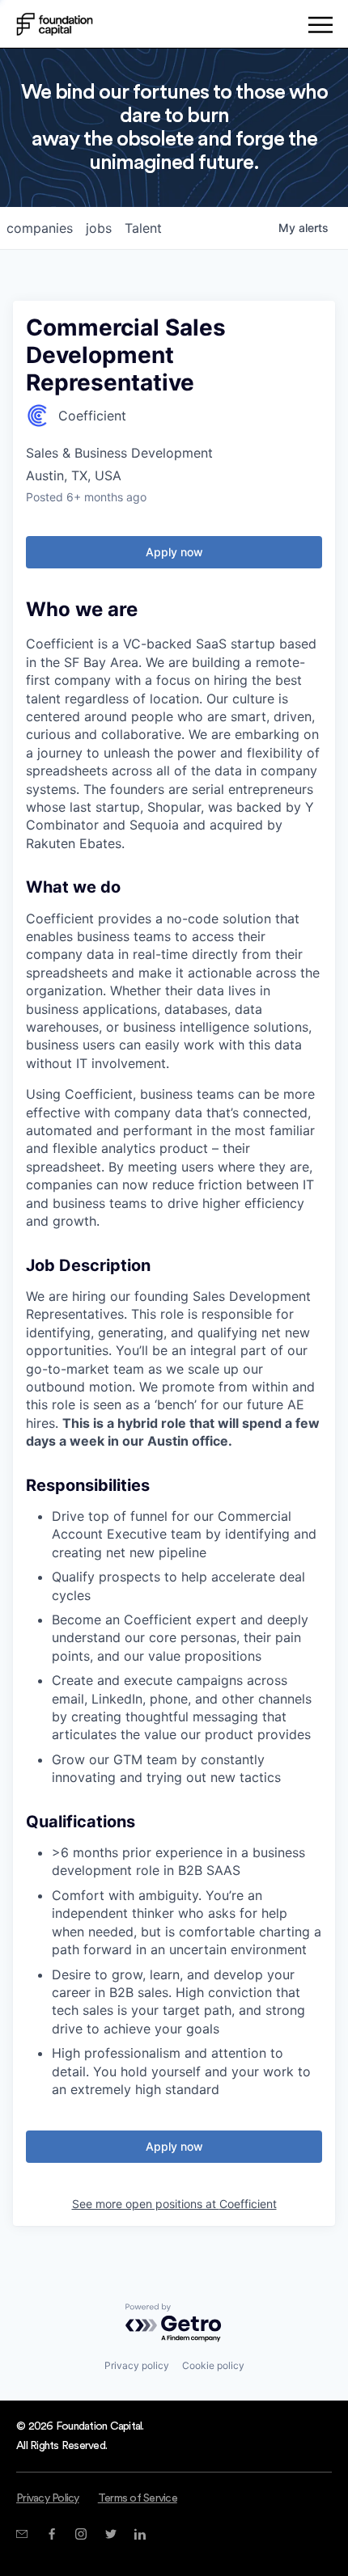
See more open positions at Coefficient (174, 2204)
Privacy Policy (48, 2498)
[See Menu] (320, 27)
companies (40, 228)
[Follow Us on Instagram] (81, 2534)
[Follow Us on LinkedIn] (140, 2534)
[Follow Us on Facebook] (51, 2534)
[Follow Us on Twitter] (110, 2534)
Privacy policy (137, 2365)
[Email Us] (21, 2534)
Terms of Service (138, 2498)
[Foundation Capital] (55, 24)
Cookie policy (213, 2365)
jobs (99, 228)
